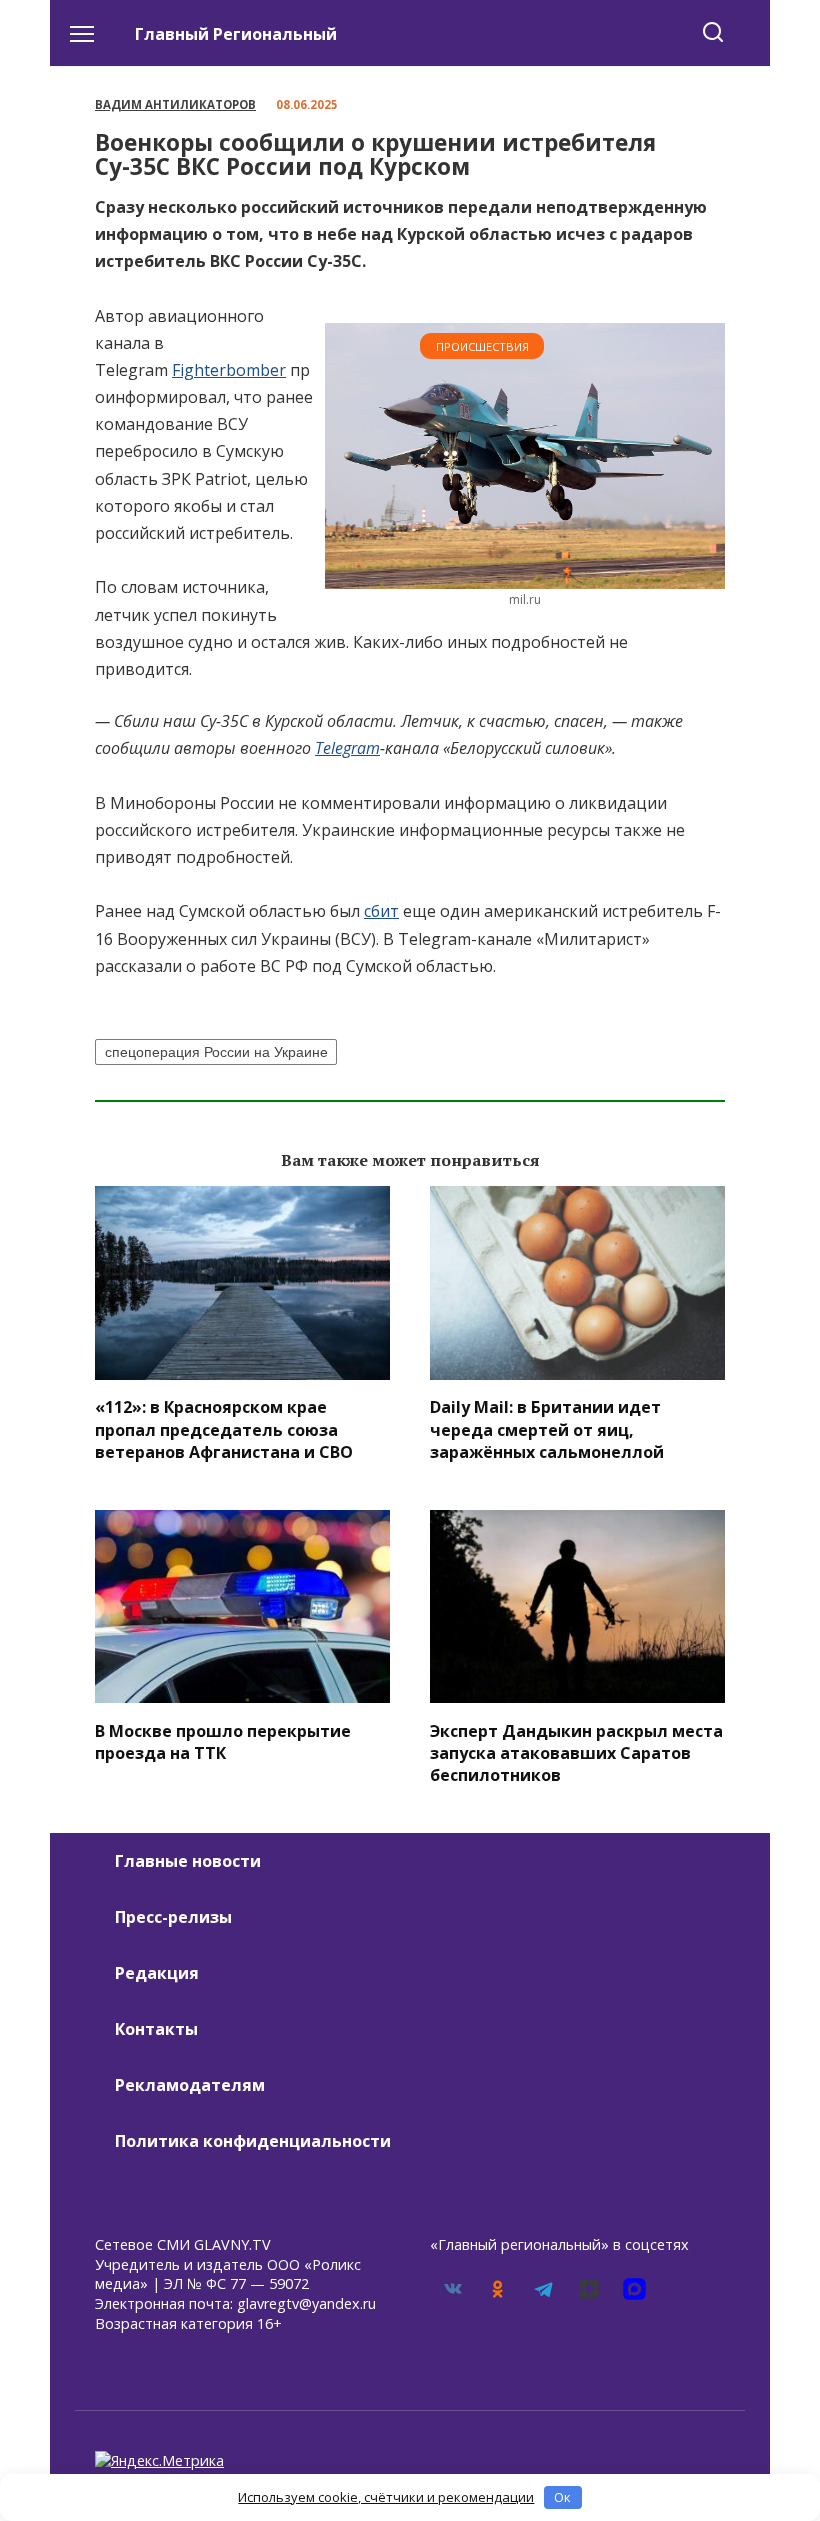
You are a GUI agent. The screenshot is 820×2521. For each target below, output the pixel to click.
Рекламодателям (190, 2085)
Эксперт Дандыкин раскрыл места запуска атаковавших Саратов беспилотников (576, 1752)
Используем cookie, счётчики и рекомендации (386, 2497)
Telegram (347, 748)
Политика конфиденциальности (253, 2141)
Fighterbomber (229, 370)
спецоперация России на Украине (216, 1052)
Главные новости (188, 1861)
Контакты (156, 2029)
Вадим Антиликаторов (175, 104)
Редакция (157, 1973)
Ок (562, 2497)
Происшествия (482, 346)
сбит (381, 911)
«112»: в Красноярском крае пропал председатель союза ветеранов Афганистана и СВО (224, 1429)
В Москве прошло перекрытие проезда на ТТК (223, 1741)
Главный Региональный (236, 34)
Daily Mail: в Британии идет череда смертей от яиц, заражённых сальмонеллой (547, 1429)
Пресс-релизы (173, 1917)
